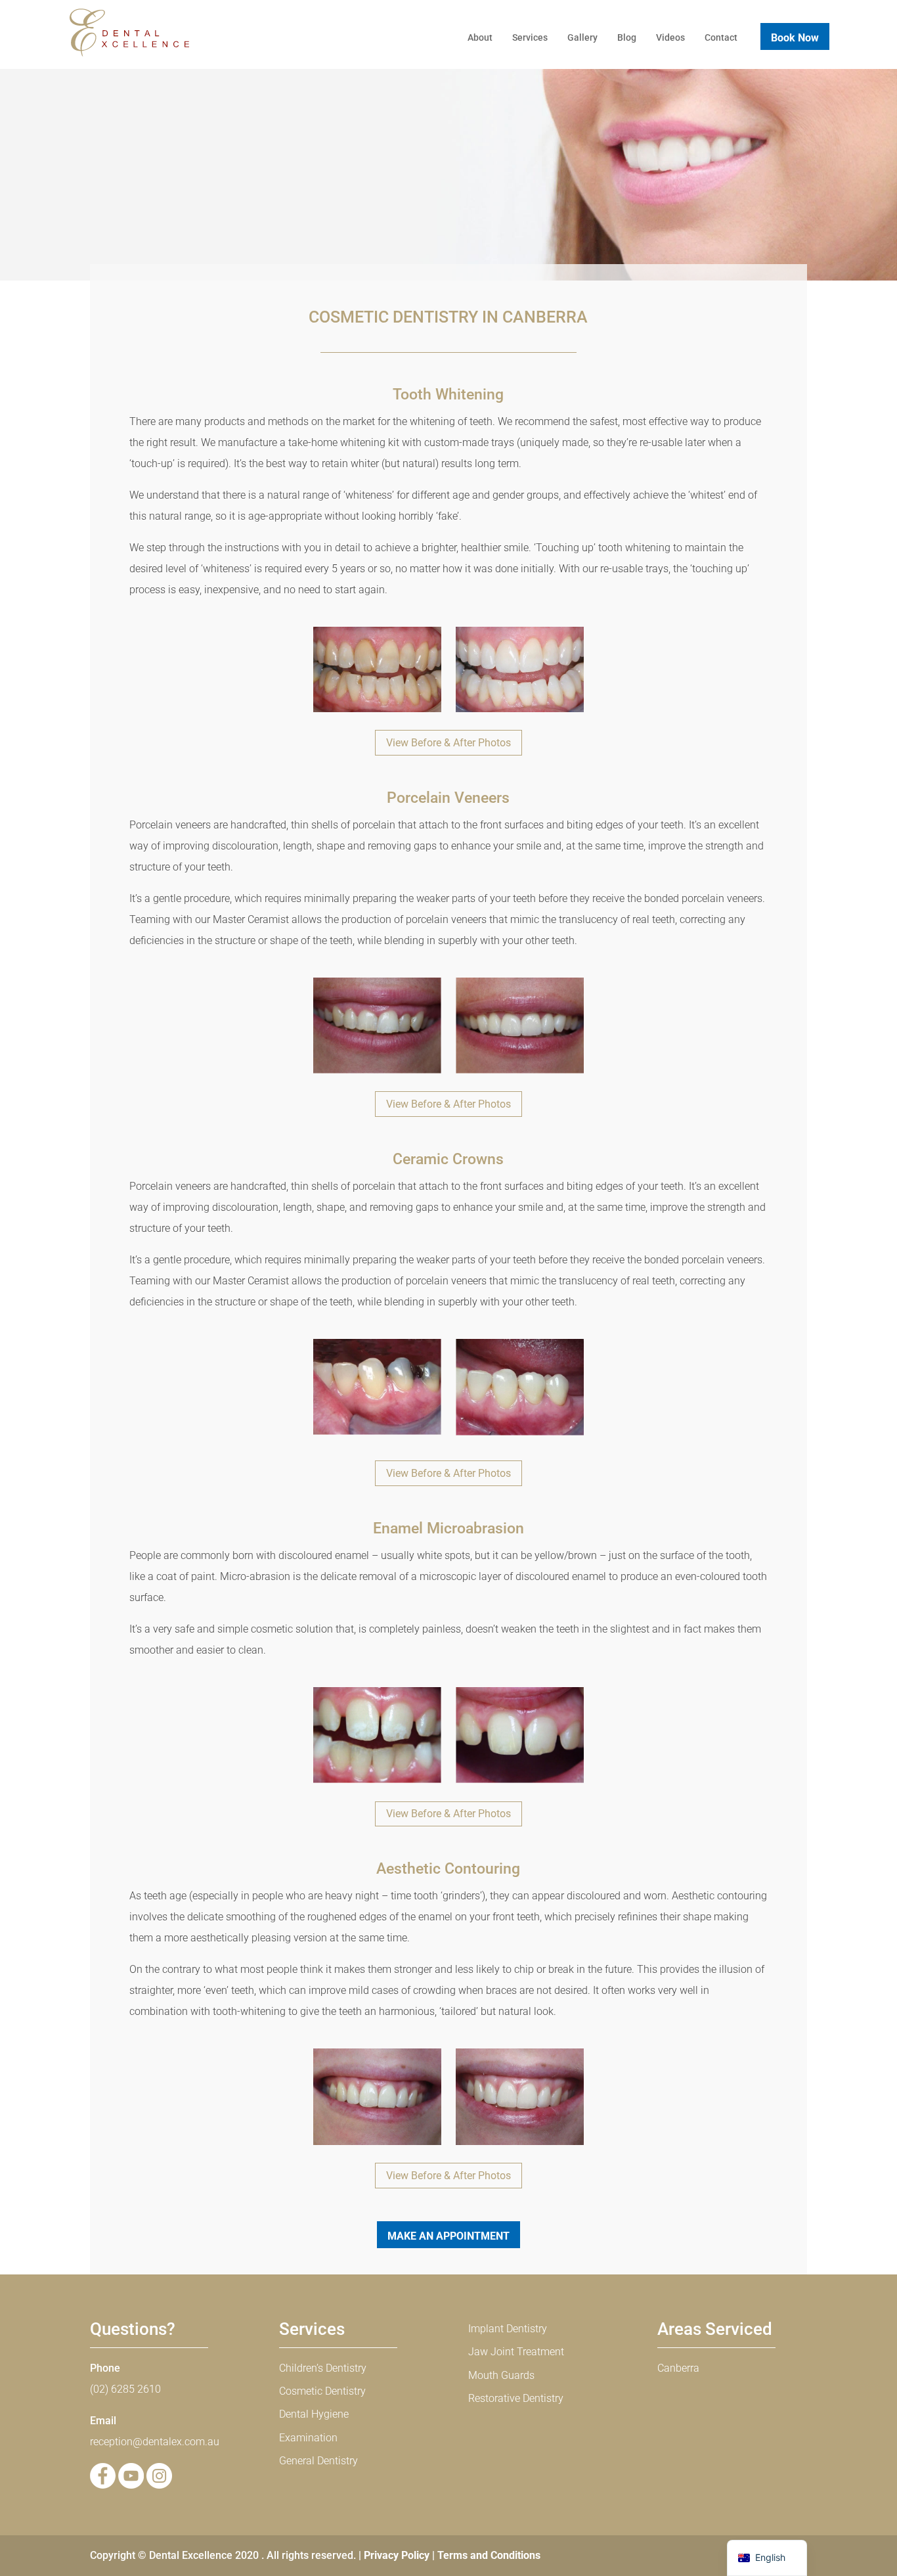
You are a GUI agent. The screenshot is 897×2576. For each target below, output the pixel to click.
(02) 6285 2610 (125, 2389)
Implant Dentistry (508, 2329)
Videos (670, 37)
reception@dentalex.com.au (155, 2442)
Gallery (582, 37)
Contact (721, 37)
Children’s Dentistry (323, 2368)
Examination (308, 2438)
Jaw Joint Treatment (516, 2352)
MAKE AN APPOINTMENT (448, 2236)
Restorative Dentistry (516, 2398)
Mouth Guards (501, 2375)
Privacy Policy (397, 2555)
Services (530, 37)
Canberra (678, 2368)
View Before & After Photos (448, 743)
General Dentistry (318, 2461)
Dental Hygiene (314, 2414)
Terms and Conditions (489, 2555)
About (480, 37)
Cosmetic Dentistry (322, 2391)
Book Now (795, 38)
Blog (627, 37)
